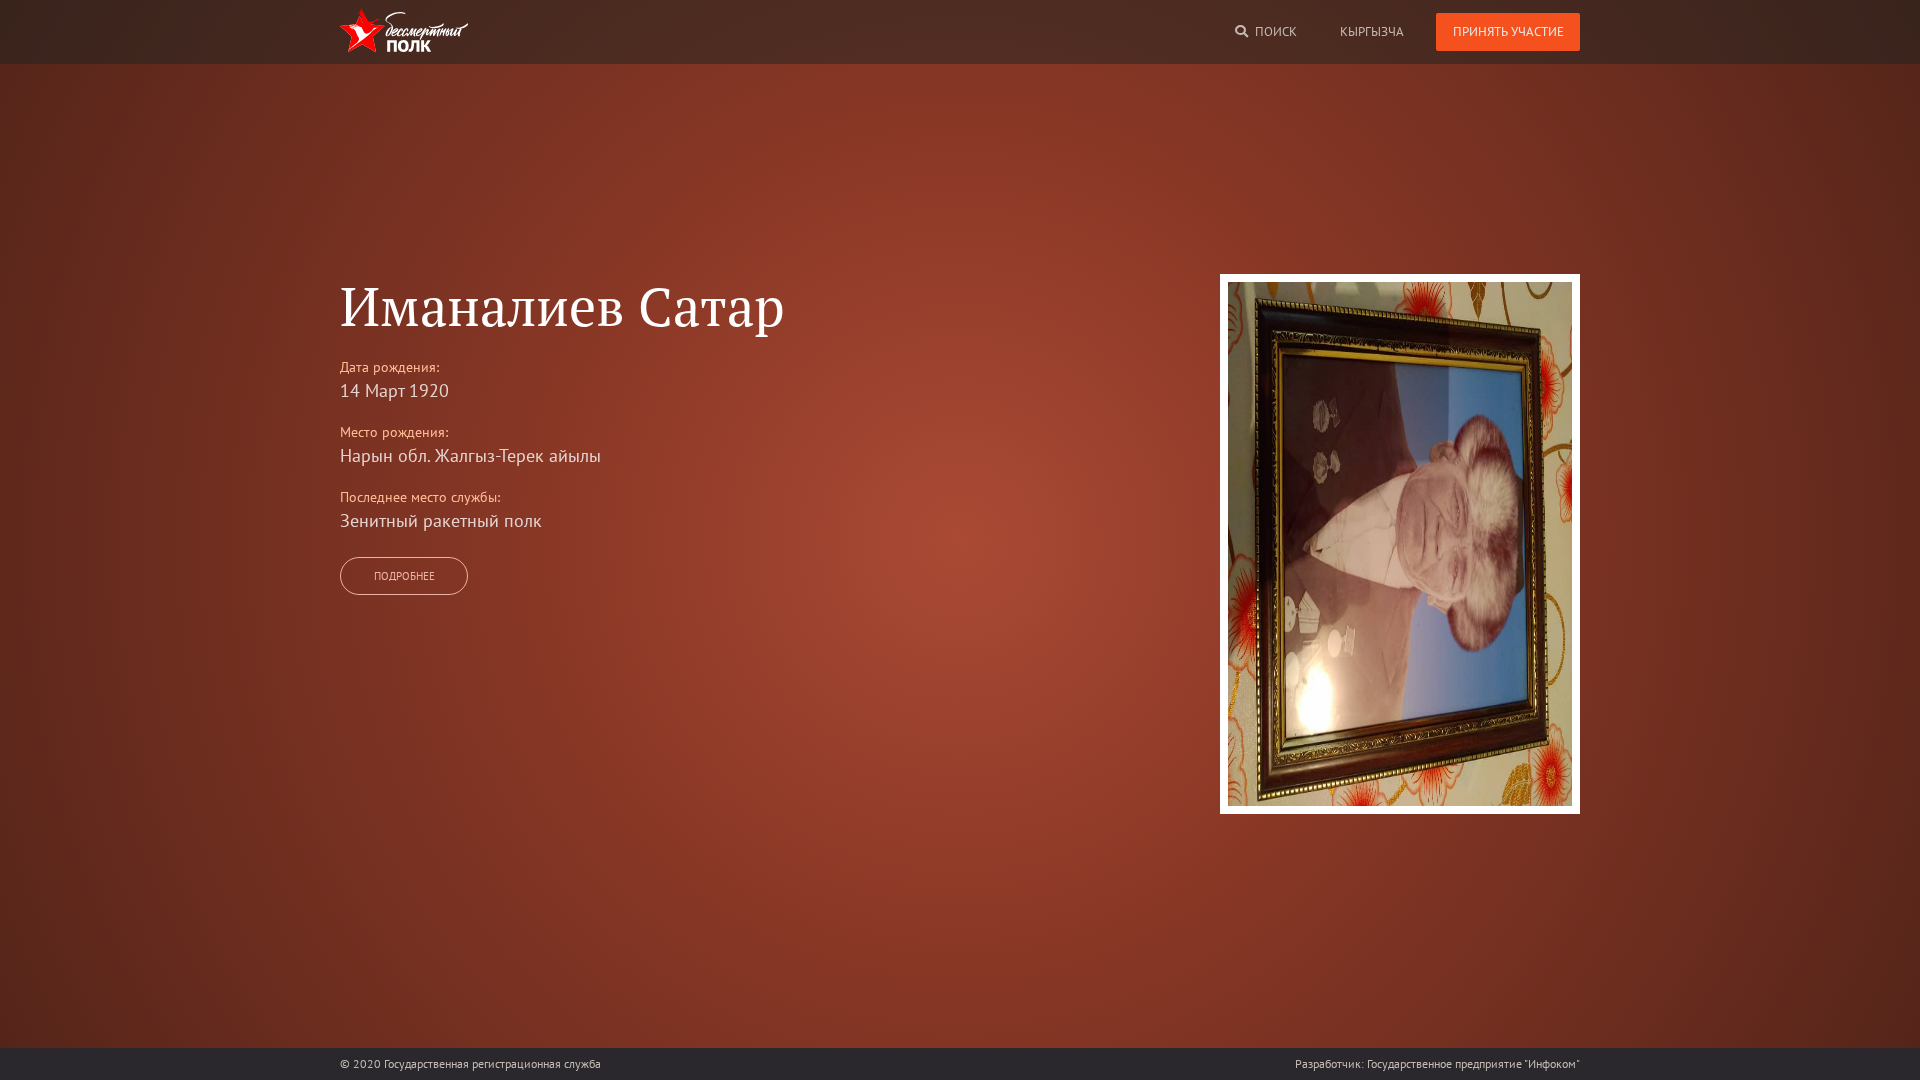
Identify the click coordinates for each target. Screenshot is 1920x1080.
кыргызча (1372, 31)
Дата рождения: (389, 367)
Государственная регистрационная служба (492, 1063)
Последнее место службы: (420, 497)
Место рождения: (394, 432)
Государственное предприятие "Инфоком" (1473, 1063)
